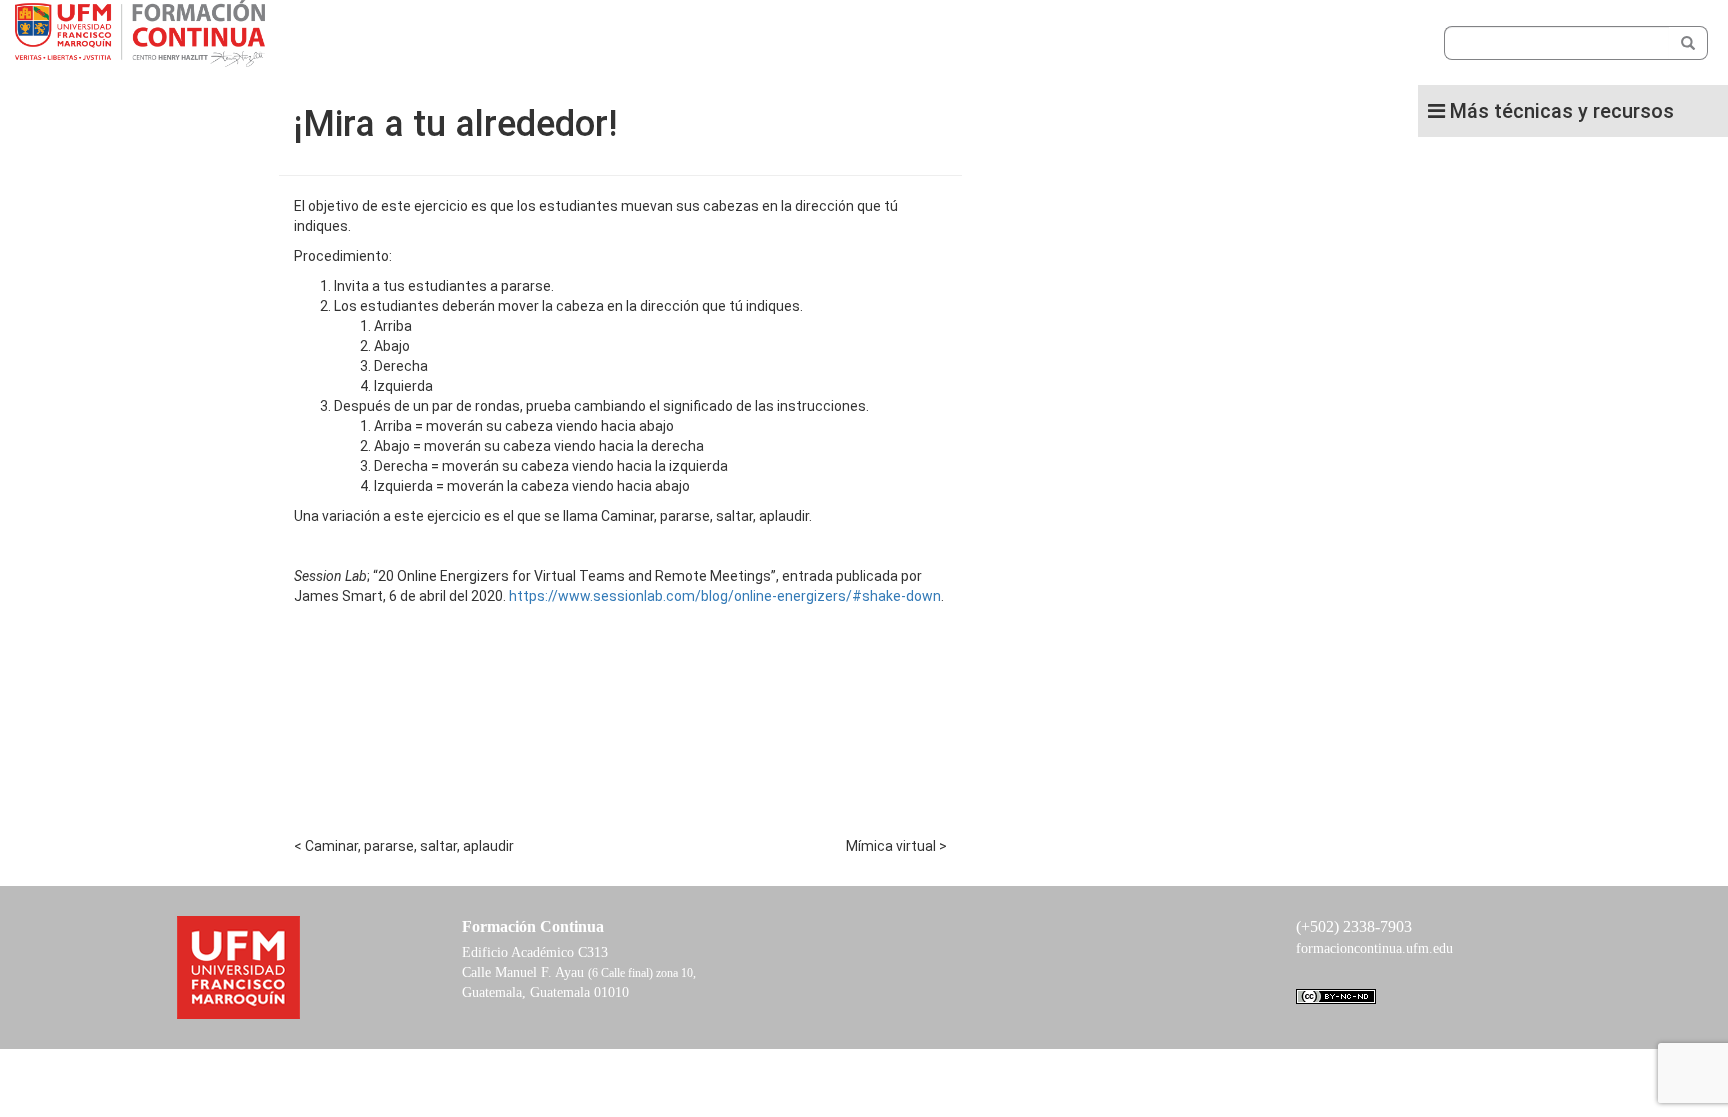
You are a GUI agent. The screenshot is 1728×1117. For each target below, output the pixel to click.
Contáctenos (776, 57)
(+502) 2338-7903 (1354, 926)
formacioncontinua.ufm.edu (1374, 948)
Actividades (619, 57)
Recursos (697, 57)
